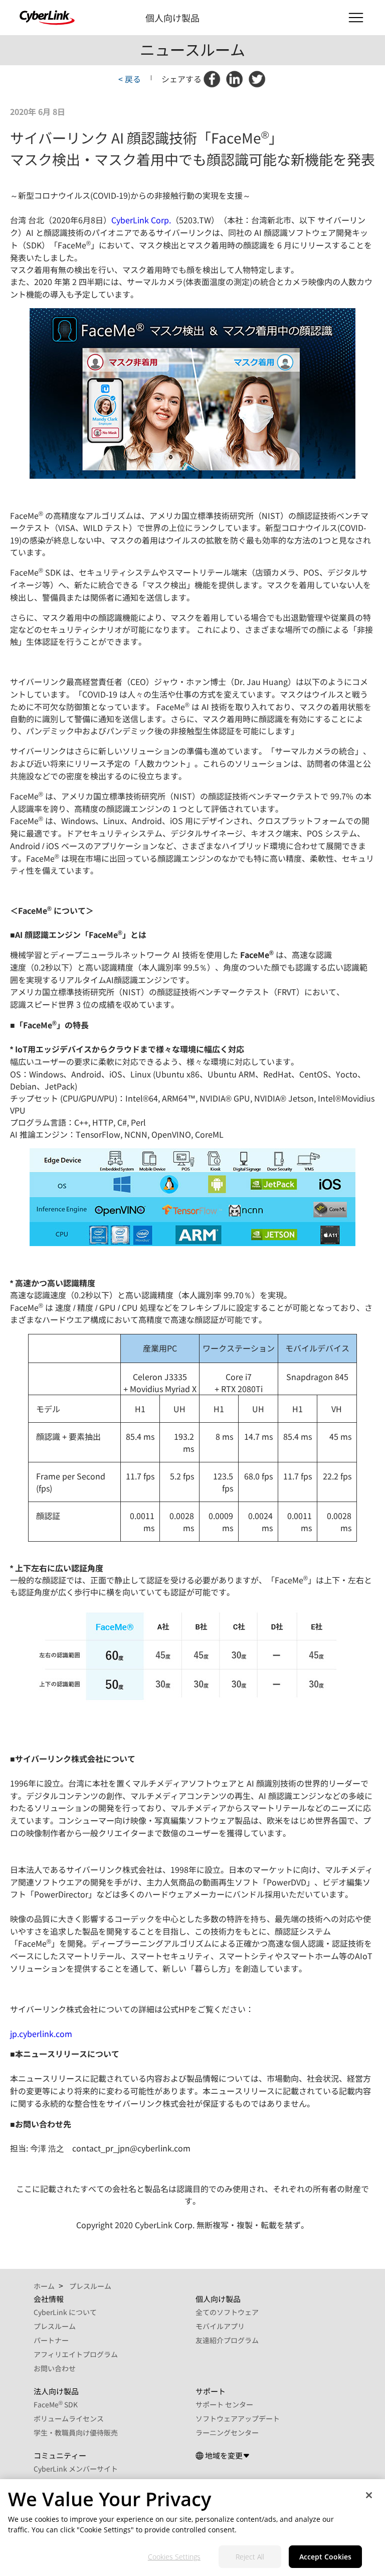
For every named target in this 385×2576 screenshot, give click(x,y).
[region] (192, 2528)
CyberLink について (65, 2312)
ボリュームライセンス (69, 2418)
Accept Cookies (325, 2557)
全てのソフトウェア (227, 2312)
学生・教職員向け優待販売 (76, 2432)
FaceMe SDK (56, 2404)
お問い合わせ (55, 2368)
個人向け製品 (172, 18)
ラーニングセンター (227, 2432)
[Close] (369, 2495)
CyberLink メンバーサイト (76, 2469)
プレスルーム (55, 2326)
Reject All (250, 2557)
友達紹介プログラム (227, 2340)
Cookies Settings (174, 2557)
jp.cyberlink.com (41, 2033)
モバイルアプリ (220, 2326)
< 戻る (130, 79)
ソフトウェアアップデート (238, 2418)
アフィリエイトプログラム (76, 2354)
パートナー (51, 2340)
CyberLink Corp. (141, 220)
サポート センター (224, 2404)
